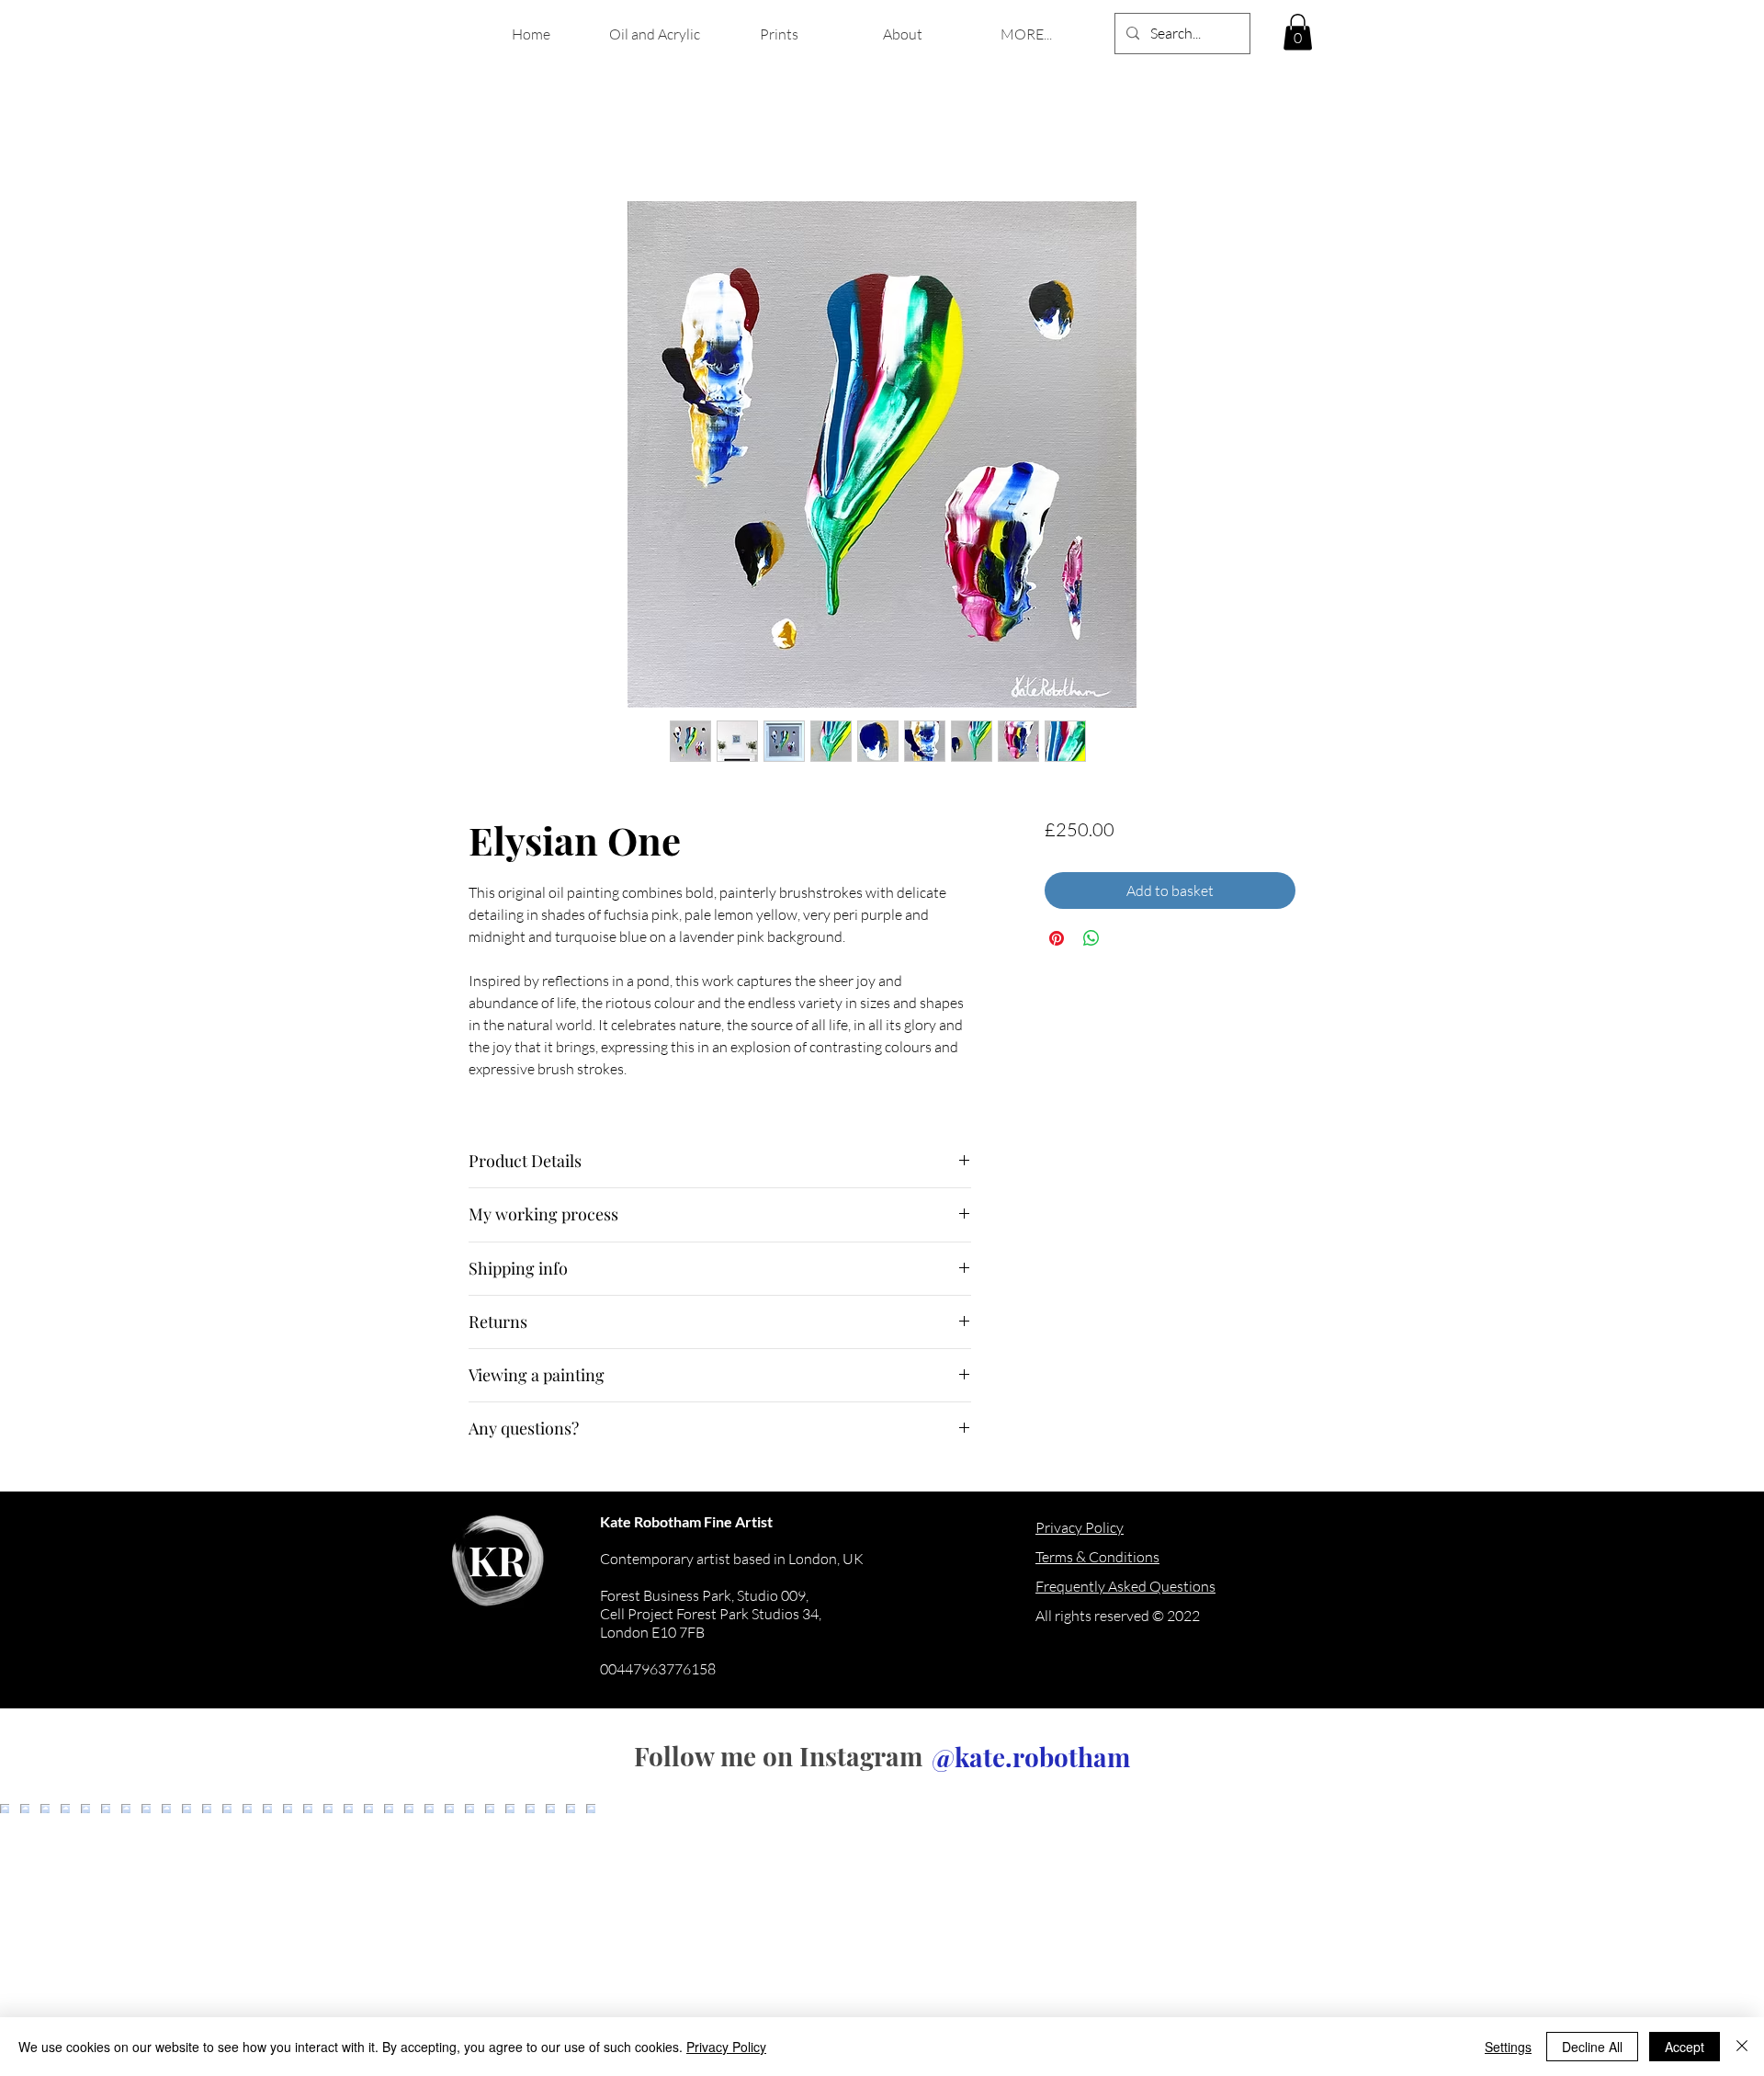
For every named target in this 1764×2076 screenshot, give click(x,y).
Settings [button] (1508, 2047)
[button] (1298, 32)
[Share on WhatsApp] (1091, 938)
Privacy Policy (726, 2047)
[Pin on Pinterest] (1057, 938)
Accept (1685, 2047)
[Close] (1742, 2047)
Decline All (1592, 2047)
